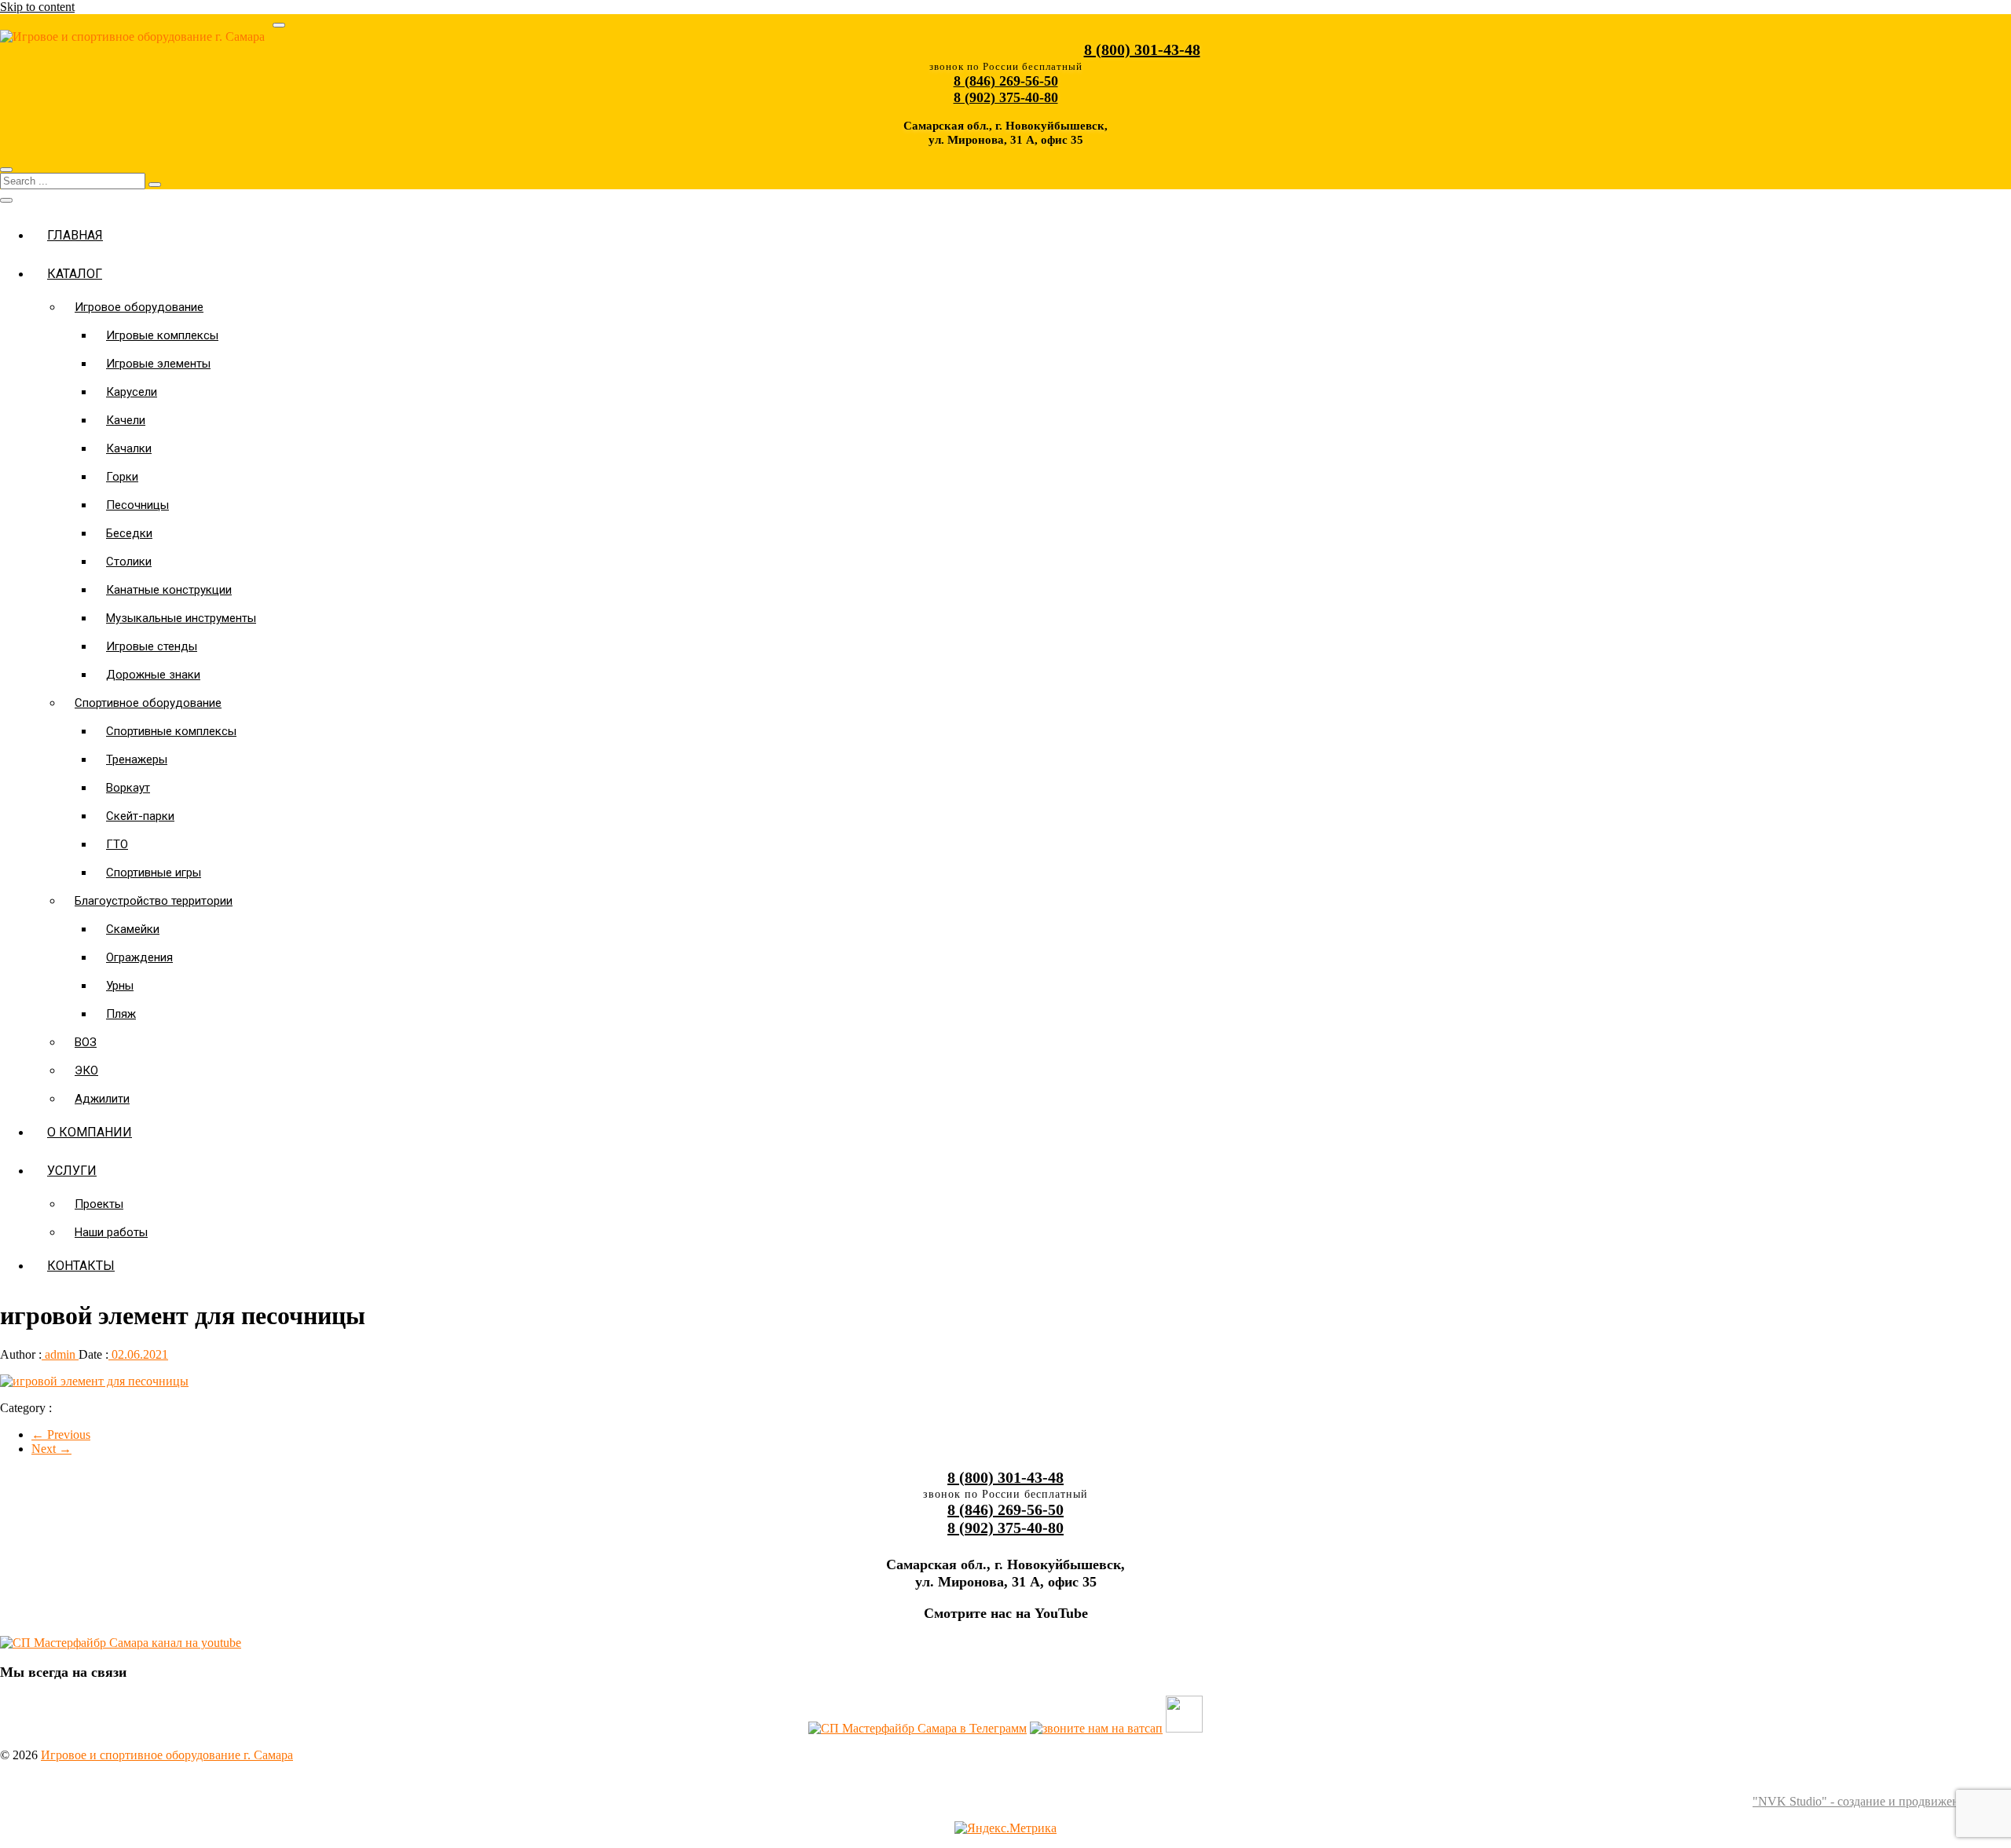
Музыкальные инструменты (181, 618)
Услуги (72, 1171)
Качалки (129, 448)
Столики (129, 562)
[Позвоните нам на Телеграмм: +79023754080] (918, 1728)
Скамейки (133, 929)
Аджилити (102, 1099)
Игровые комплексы (162, 335)
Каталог (75, 274)
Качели (126, 420)
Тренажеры (137, 759)
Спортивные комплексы (171, 731)
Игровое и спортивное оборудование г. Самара (167, 1755)
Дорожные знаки (153, 675)
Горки (122, 477)
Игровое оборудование (139, 307)
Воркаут (128, 788)
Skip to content (37, 7)
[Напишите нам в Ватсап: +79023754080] (1096, 1728)
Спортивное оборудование (148, 703)
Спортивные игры (154, 873)
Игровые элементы (158, 364)
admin (60, 1354)
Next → (51, 1449)
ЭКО (86, 1070)
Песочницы (137, 505)
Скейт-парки (140, 816)
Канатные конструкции (169, 590)
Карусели (132, 392)
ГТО (117, 844)
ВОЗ (86, 1042)
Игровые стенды (152, 646)
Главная (75, 235)
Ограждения (139, 957)
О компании (90, 1132)
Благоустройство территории (154, 901)
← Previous (61, 1434)
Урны (120, 986)
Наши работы (111, 1232)
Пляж (121, 1014)
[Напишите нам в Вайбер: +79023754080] (1184, 1728)
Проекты (99, 1204)
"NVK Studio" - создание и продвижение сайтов (1882, 1801)
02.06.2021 (138, 1354)
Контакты (81, 1266)
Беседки (129, 533)
